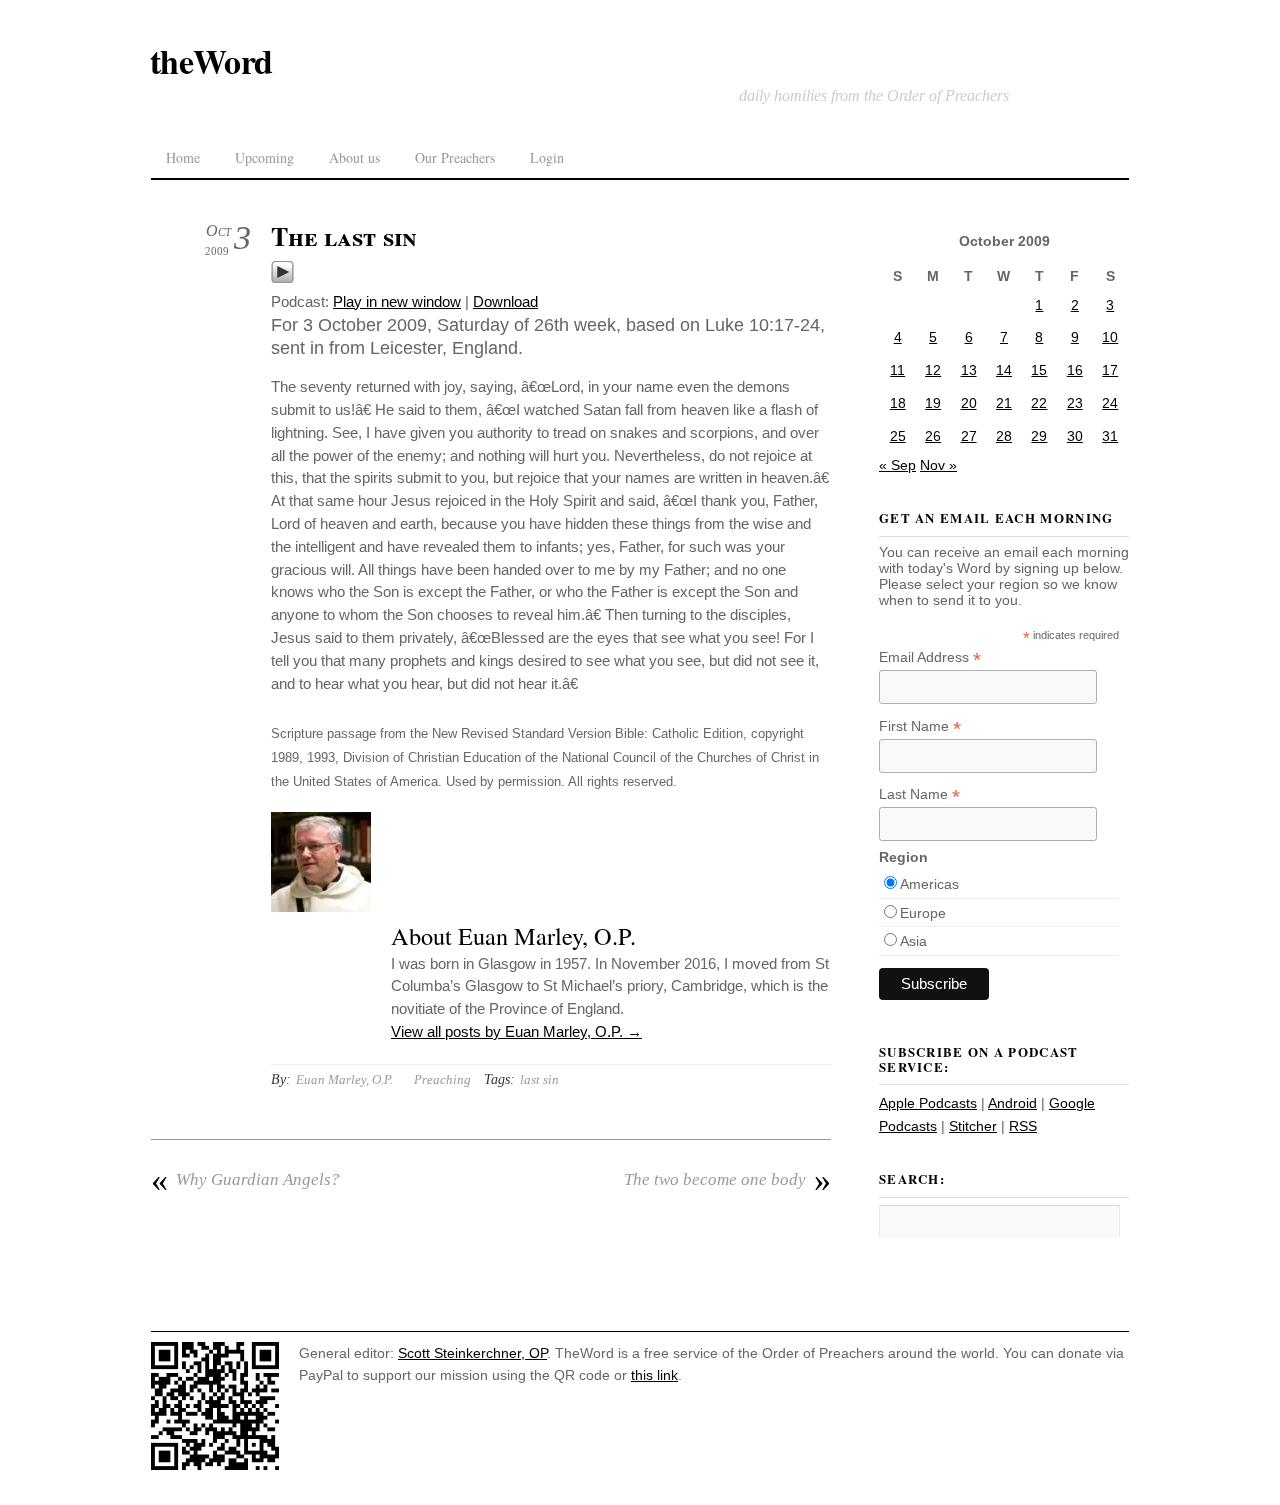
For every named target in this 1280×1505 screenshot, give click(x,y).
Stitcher (973, 1126)
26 (933, 436)
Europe (923, 913)
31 (1110, 436)
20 (969, 403)
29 (1039, 436)
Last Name (919, 794)
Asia (913, 941)
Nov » (938, 465)
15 (1039, 370)
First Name (920, 726)
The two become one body (727, 1180)
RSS (1023, 1126)
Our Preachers (455, 157)
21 (1004, 403)
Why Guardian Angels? (245, 1180)
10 (1110, 337)
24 (1110, 403)
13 (969, 370)
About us (354, 157)
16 (1075, 370)
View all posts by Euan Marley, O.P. (516, 1031)
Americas (929, 884)
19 (933, 403)
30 (1075, 436)
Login (547, 157)
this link (654, 1375)
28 (1004, 436)
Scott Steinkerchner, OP (472, 1353)
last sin (539, 1079)
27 (969, 436)
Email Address (930, 657)
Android (1012, 1103)
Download (505, 301)
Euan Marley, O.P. (344, 1079)
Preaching (442, 1079)
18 (898, 403)
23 (1075, 403)
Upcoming (264, 157)
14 (1004, 370)
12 (933, 370)
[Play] (282, 278)
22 (1039, 403)
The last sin (344, 236)
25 (898, 436)
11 (897, 370)
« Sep (897, 465)
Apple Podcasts (928, 1103)
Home (183, 157)
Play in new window (397, 301)
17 (1110, 370)
